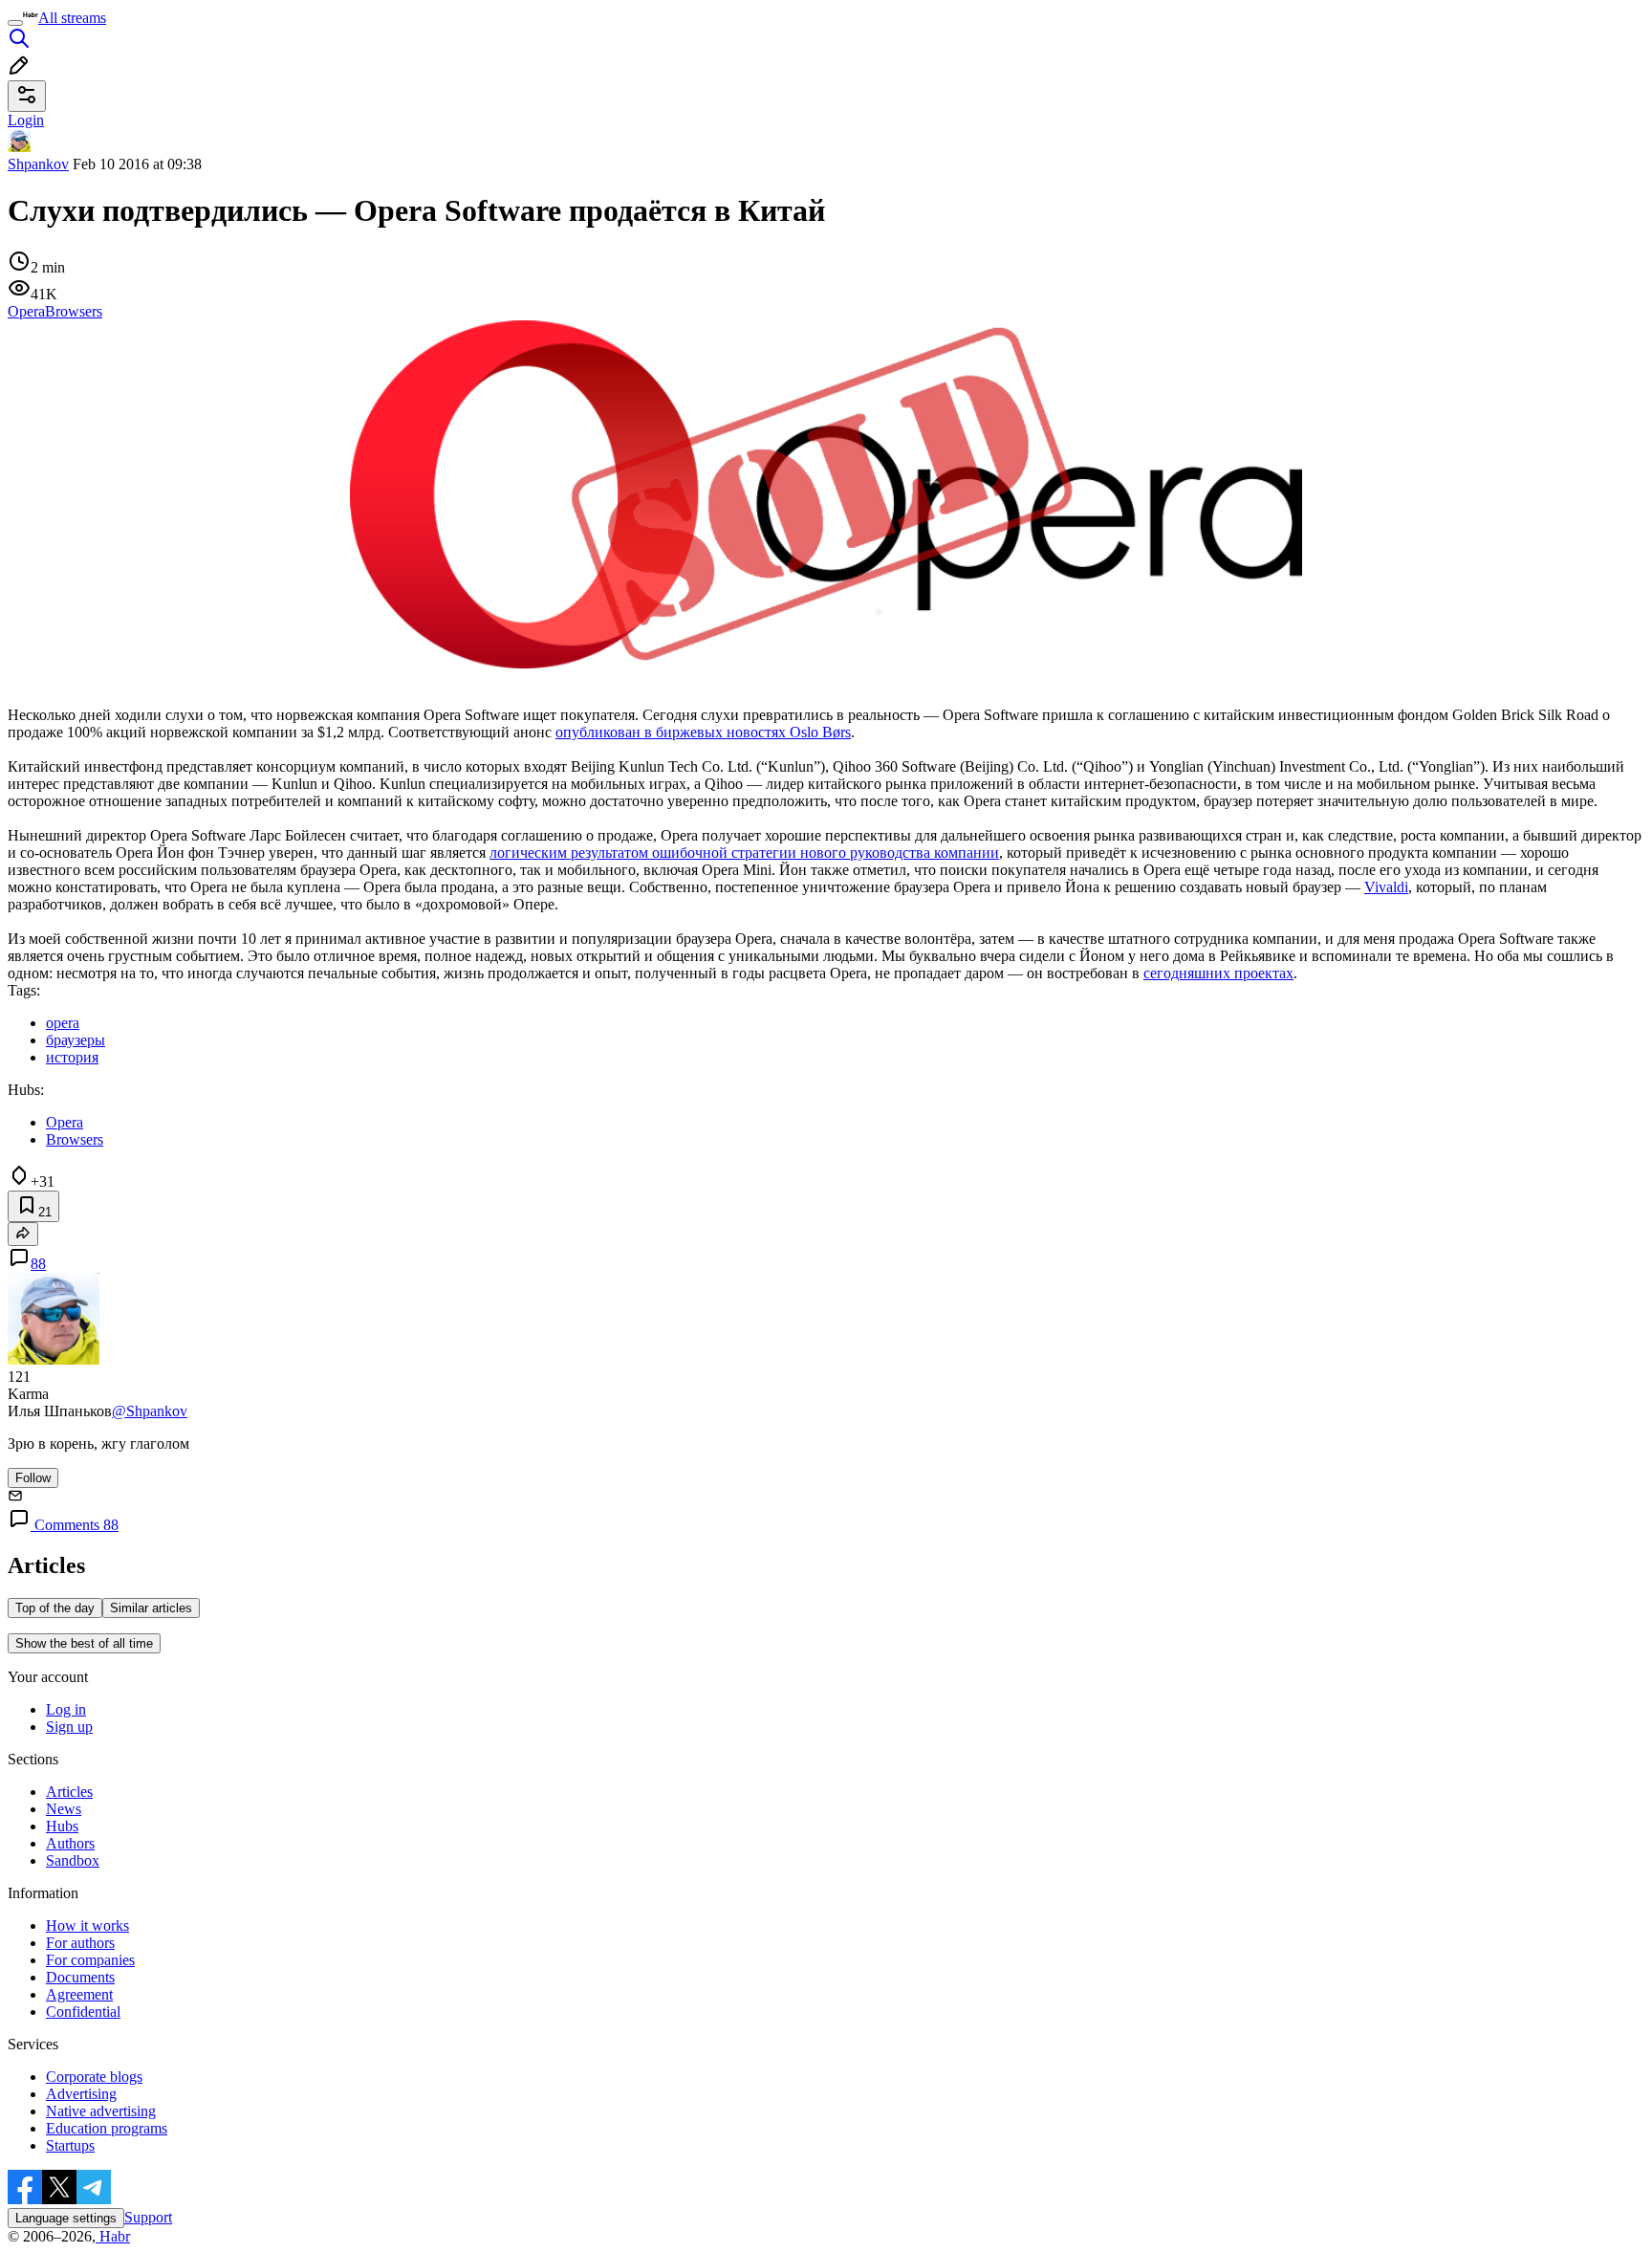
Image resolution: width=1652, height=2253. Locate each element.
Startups (70, 2145)
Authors (70, 1843)
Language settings (66, 2218)
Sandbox (73, 1860)
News (64, 1809)
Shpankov (38, 164)
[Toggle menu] (15, 23)
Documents (80, 1977)
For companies (90, 1960)
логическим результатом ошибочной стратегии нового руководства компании (744, 853)
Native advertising (101, 2111)
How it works (87, 1925)
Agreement (79, 1994)
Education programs (107, 2128)
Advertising (81, 2094)
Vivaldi (1386, 887)
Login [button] (26, 120)
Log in (66, 1709)
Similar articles (151, 1608)
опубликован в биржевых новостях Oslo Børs (703, 732)
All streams (72, 18)
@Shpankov (150, 1411)
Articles (69, 1792)
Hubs (62, 1826)
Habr (113, 2236)
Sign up (69, 1727)
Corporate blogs (94, 2077)
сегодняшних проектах (1218, 973)
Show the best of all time (84, 1643)
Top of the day (55, 1608)
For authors (80, 1943)
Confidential (83, 2012)
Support (148, 2217)
